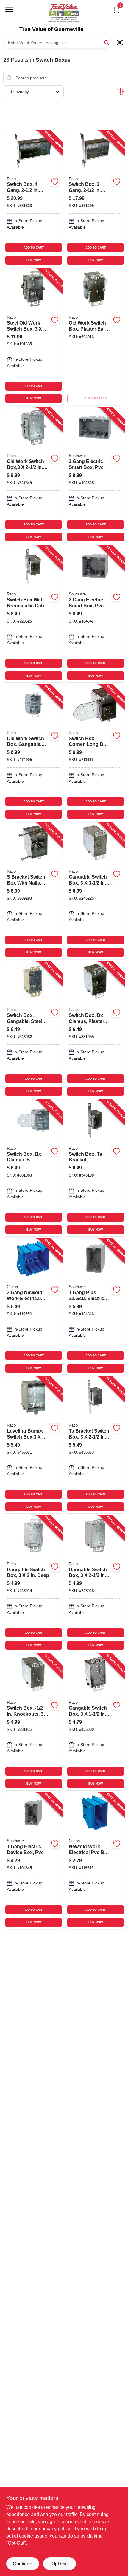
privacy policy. (56, 2529)
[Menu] (9, 9)
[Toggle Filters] (120, 92)
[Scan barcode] (120, 43)
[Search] (107, 42)
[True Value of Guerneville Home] (64, 13)
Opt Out (60, 2564)
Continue (22, 2564)
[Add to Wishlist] (55, 182)
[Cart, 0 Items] (116, 10)
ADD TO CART (34, 247)
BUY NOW (34, 260)
